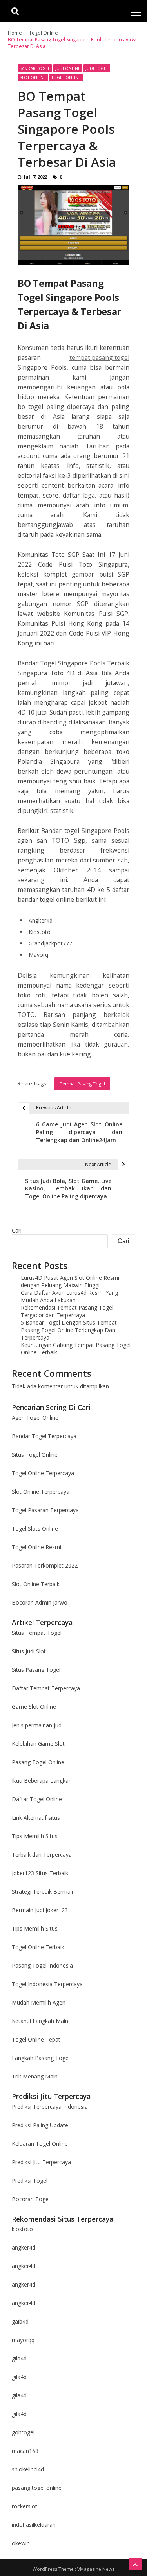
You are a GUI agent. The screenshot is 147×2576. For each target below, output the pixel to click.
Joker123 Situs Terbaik (40, 1873)
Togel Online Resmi (36, 1547)
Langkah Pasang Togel (41, 2058)
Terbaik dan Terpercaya (42, 1855)
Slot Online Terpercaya (41, 1492)
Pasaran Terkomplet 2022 (45, 1565)
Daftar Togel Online (37, 1799)
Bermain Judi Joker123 (40, 1910)
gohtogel (23, 2432)
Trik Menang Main (35, 2076)
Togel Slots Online (35, 1528)
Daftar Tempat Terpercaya (46, 1688)
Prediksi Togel (30, 2181)
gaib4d (20, 2321)
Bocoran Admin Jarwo (40, 1602)
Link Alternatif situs (36, 1818)
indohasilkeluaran (34, 2525)
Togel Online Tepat (36, 2039)
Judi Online (68, 68)
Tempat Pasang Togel (82, 1084)
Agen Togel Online (35, 1418)
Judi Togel (97, 68)
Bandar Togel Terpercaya (44, 1436)
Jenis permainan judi (37, 1725)
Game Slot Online (34, 1707)
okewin (21, 2543)
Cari (17, 1230)
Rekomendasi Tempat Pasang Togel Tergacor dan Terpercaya (67, 1311)
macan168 (25, 2451)
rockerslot (24, 2506)
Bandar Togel (35, 68)
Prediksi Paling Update (40, 2125)
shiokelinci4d (28, 2469)
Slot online (33, 77)
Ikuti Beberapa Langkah (42, 1781)
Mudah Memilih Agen (39, 2002)
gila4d (19, 2358)
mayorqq (23, 2340)
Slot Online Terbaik (36, 1584)
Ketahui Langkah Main (40, 2021)
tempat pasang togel (99, 357)
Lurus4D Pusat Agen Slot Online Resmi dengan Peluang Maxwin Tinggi (70, 1281)
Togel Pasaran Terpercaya (45, 1510)
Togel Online (66, 77)
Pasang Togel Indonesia (42, 1965)
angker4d (24, 2247)
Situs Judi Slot (29, 1651)
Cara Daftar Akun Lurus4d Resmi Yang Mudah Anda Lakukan (69, 1296)
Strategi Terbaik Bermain (43, 1891)
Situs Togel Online (35, 1455)
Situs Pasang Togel (36, 1670)
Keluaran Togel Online (40, 2144)
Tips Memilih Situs (35, 1836)
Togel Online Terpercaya (43, 1473)
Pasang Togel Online (38, 1762)
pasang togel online (37, 2488)
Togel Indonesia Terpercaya (47, 1984)
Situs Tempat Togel (37, 1633)
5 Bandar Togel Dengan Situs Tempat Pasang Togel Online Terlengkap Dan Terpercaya (69, 1330)
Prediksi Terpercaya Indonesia (50, 2107)
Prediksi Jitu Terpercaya (41, 2162)
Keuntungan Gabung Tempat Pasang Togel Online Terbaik (76, 1349)
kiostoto (22, 2229)
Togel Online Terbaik (38, 1947)
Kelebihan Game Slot (38, 1744)
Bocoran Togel (31, 2199)
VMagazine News (96, 2569)
